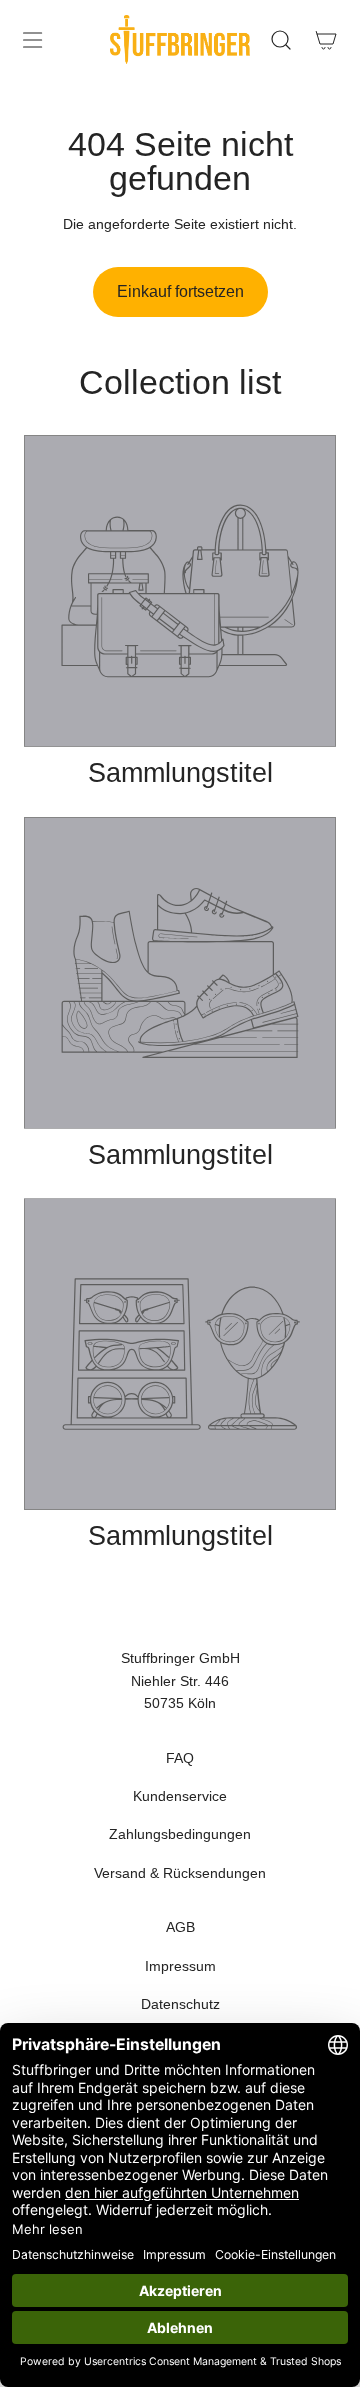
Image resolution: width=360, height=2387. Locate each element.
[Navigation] (32, 40)
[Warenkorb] (325, 40)
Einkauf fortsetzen (180, 291)
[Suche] (280, 40)
